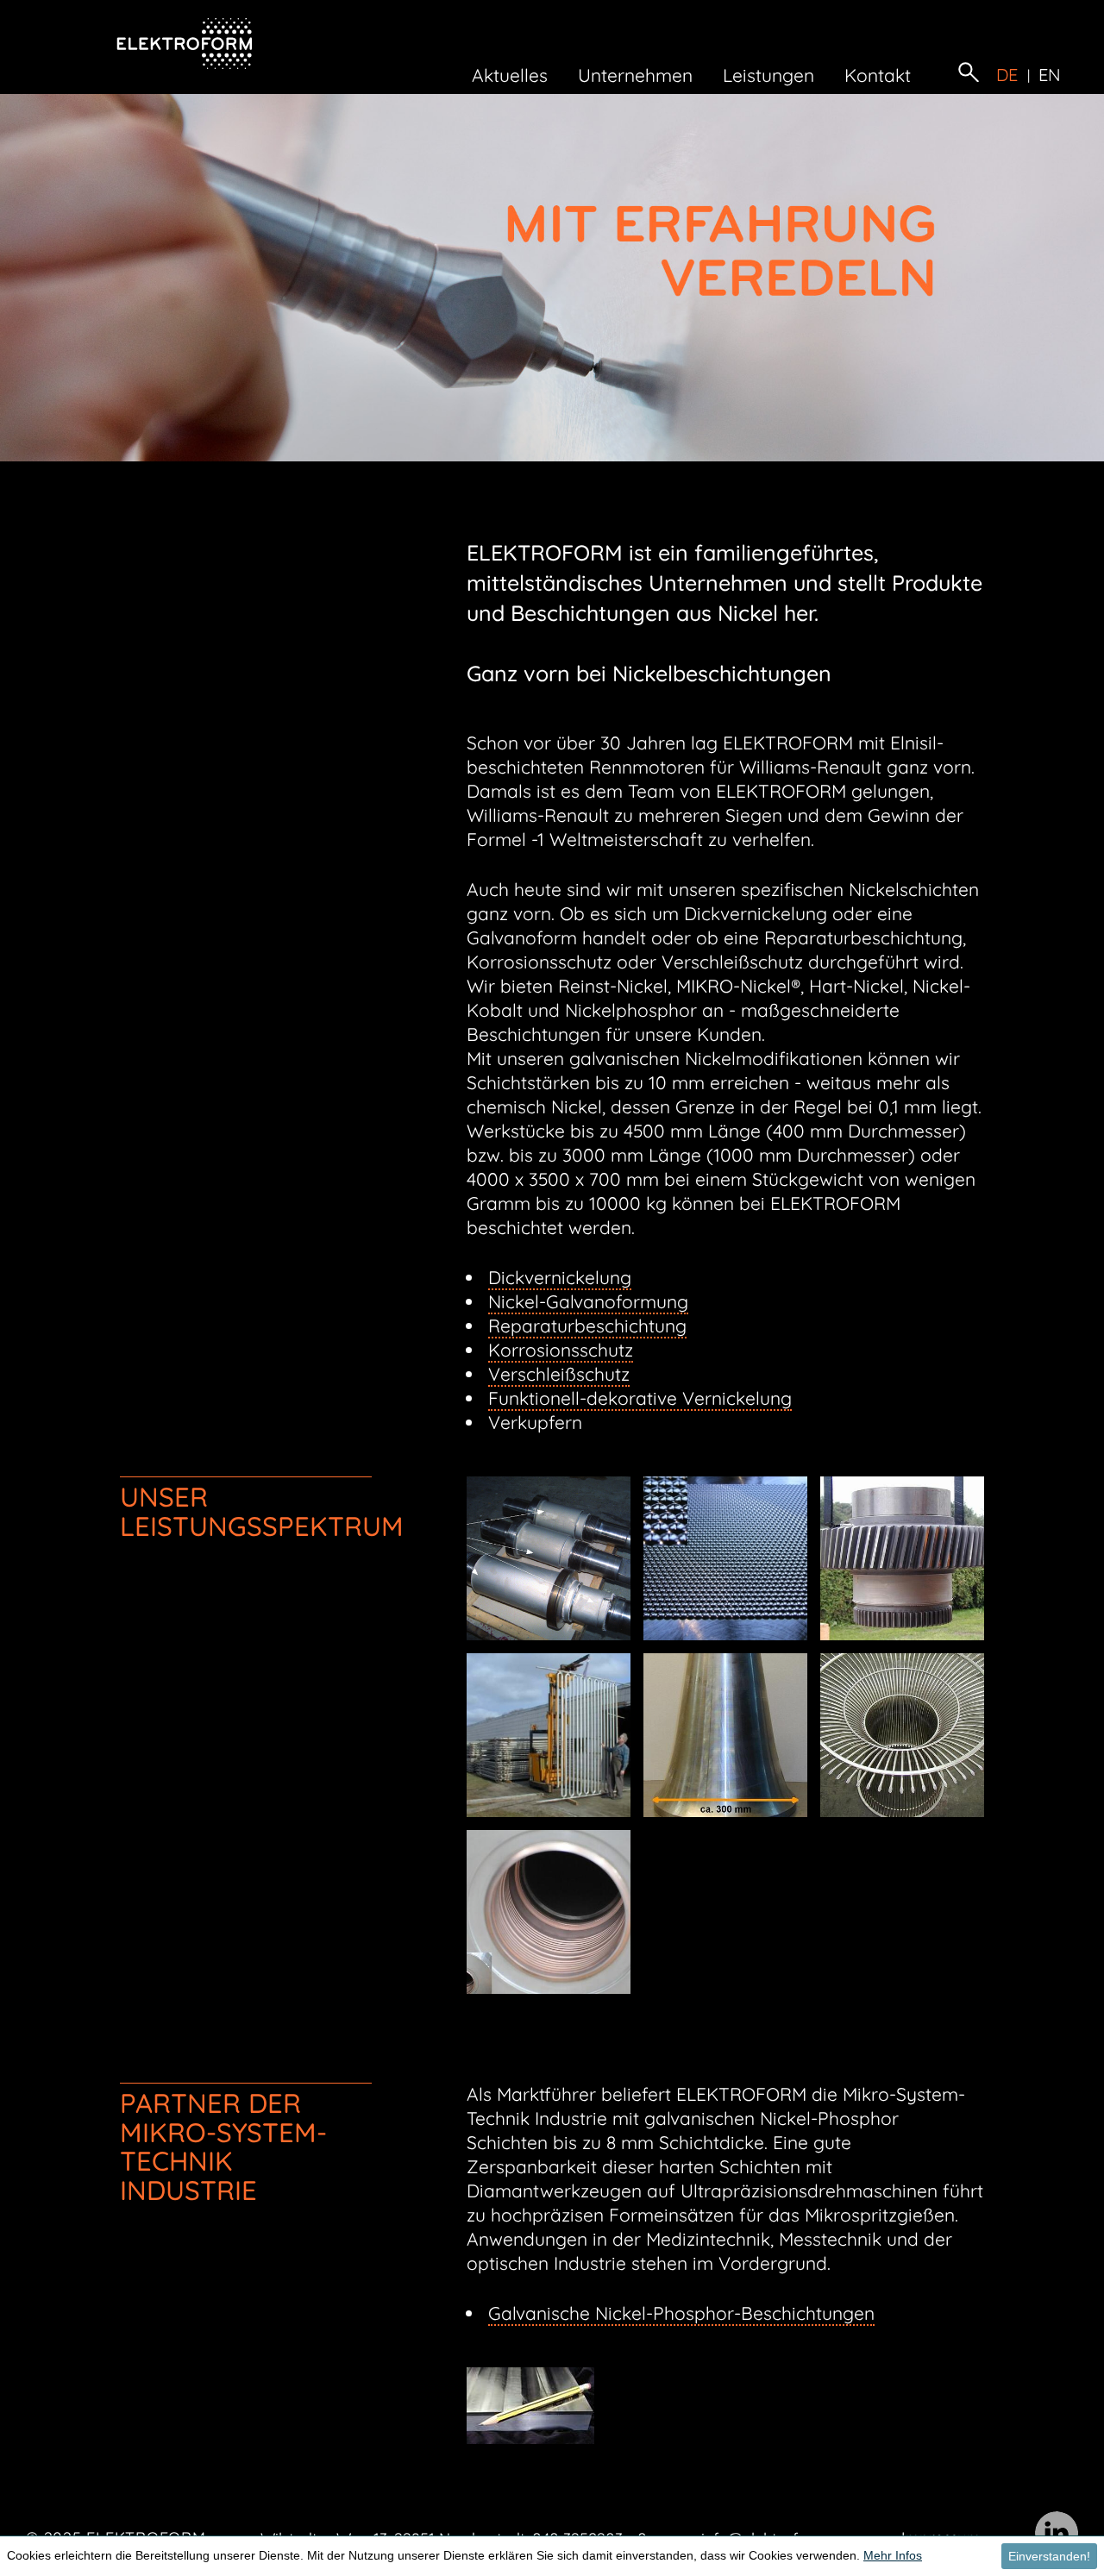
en (1050, 75)
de (1007, 75)
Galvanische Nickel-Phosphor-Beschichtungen (681, 2313)
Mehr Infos (893, 2555)
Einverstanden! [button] (1049, 2556)
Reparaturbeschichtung (587, 1326)
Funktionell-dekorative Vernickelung (640, 1398)
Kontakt (878, 75)
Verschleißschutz (559, 1374)
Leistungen (768, 75)
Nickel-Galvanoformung (588, 1301)
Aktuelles (510, 75)
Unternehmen (635, 75)
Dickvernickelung (560, 1277)
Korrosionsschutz (561, 1350)
